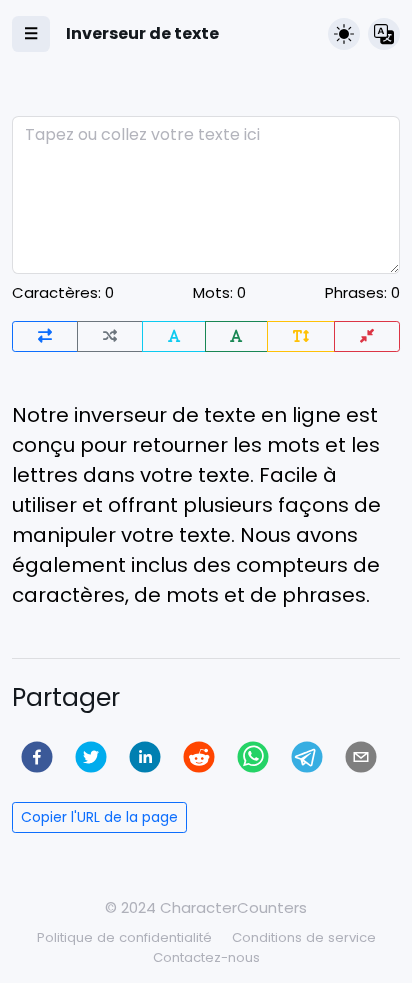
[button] (344, 34)
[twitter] (91, 757)
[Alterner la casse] (301, 336)
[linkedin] (145, 757)
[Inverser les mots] (110, 336)
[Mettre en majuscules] (237, 336)
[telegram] (307, 757)
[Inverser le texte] (45, 336)
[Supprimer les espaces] (367, 336)
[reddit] (199, 757)
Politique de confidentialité (124, 937)
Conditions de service (304, 937)
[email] (361, 757)
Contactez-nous (206, 957)
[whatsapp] (253, 757)
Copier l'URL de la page (99, 817)
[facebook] (37, 757)
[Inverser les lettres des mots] (174, 336)
